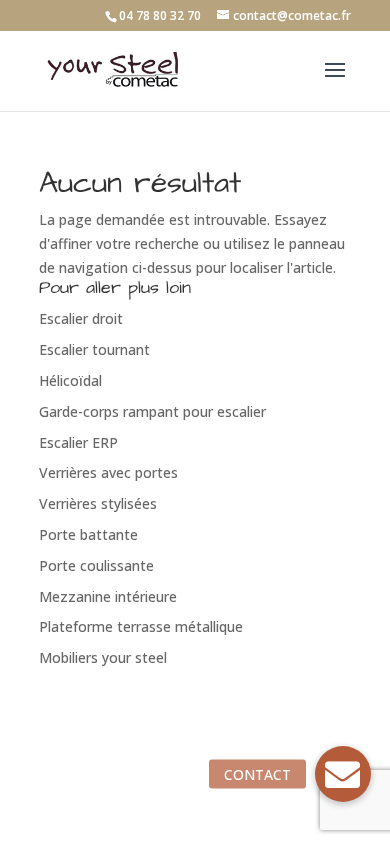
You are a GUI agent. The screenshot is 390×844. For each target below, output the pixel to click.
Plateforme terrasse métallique (141, 626)
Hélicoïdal (70, 380)
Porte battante (88, 534)
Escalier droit (81, 318)
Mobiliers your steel (103, 657)
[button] (343, 774)
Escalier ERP (78, 442)
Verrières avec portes (108, 472)
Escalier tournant (94, 349)
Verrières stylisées (98, 503)
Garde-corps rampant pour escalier (152, 411)
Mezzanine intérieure (108, 596)
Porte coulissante (96, 565)
